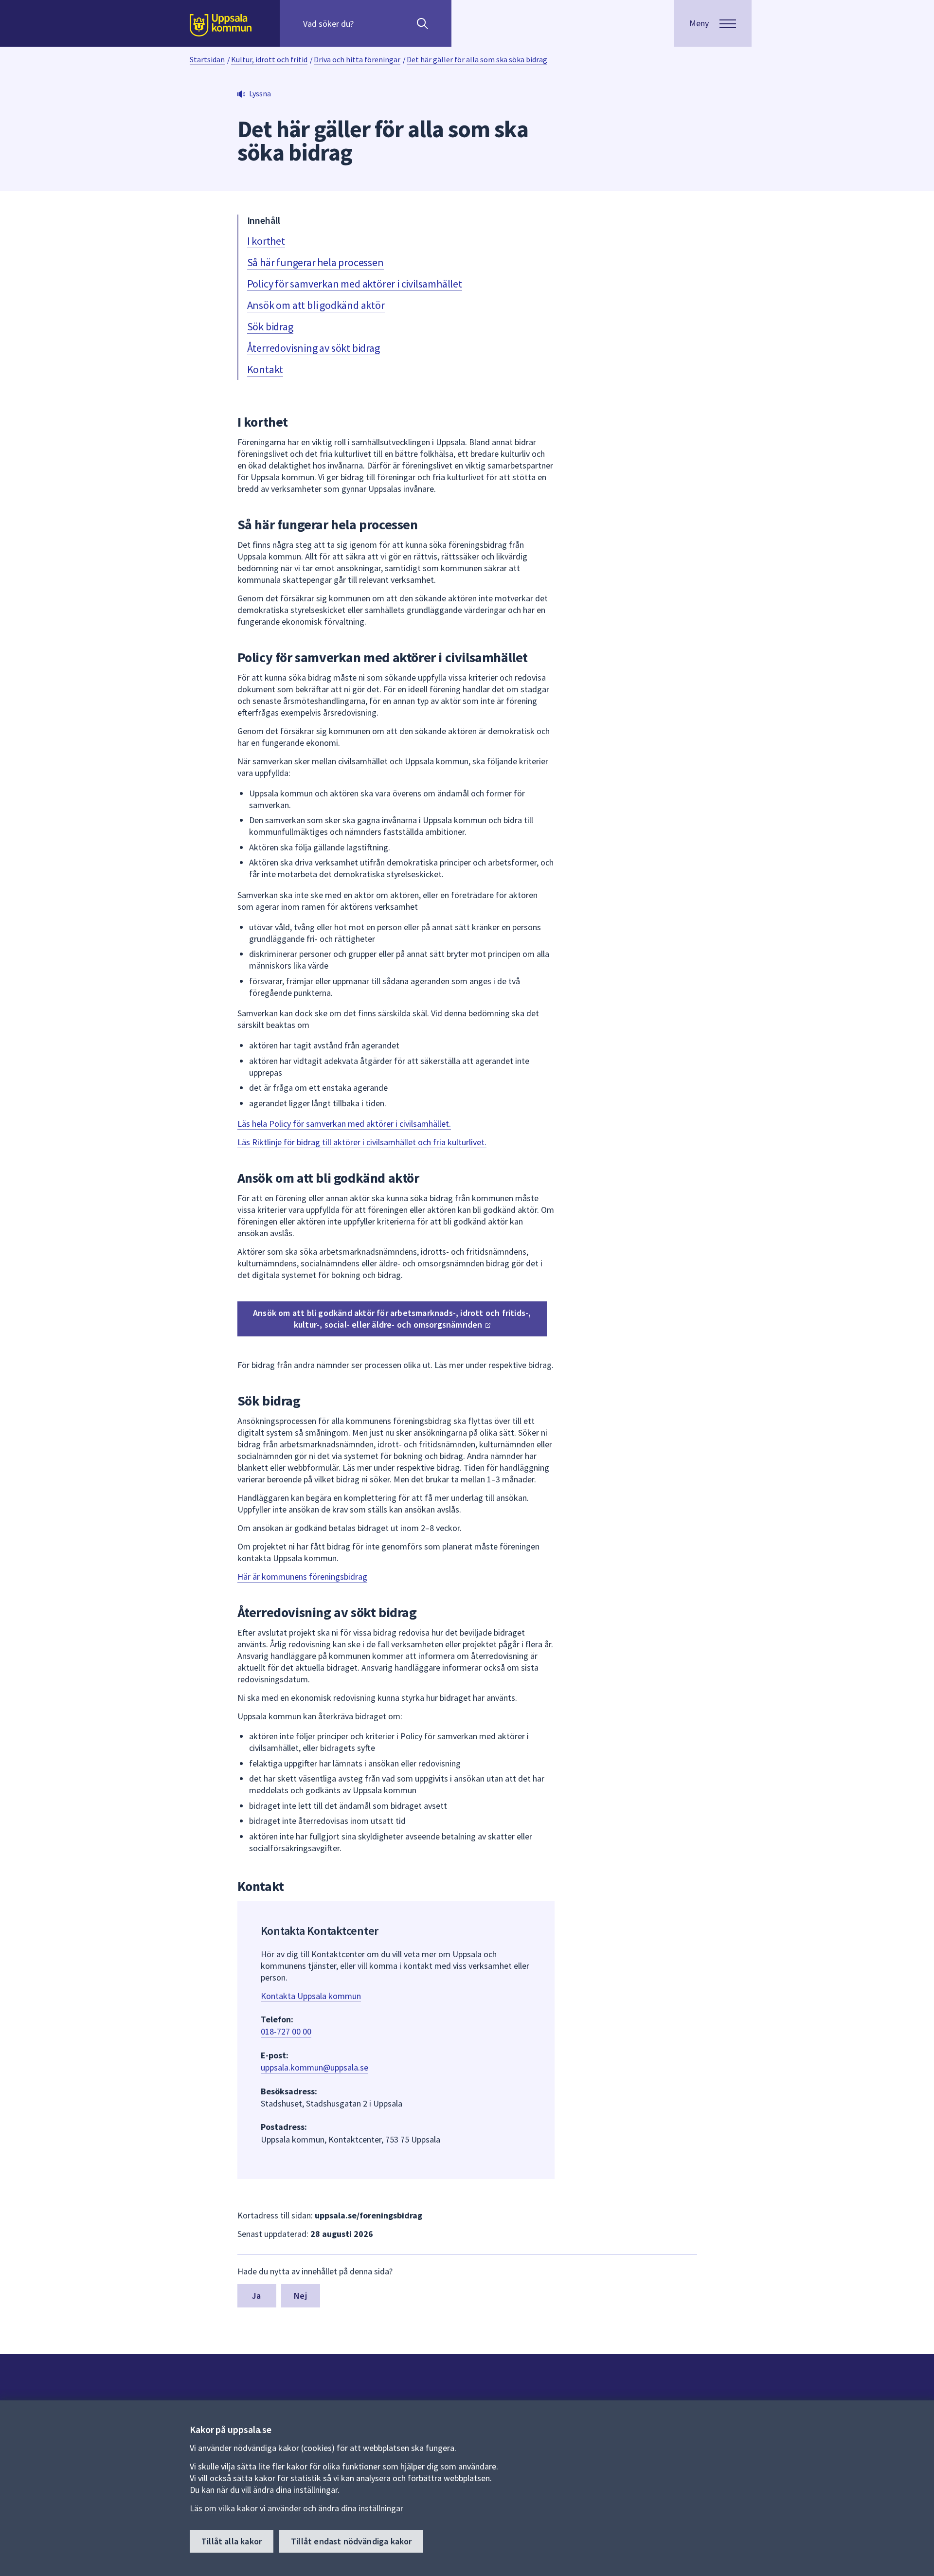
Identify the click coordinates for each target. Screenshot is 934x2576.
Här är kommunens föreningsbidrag (302, 1576)
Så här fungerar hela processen (315, 262)
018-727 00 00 (286, 2031)
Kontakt (265, 369)
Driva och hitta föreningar (357, 59)
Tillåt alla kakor (232, 2541)
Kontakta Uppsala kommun (311, 1996)
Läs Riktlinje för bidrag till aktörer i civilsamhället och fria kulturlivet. (362, 1142)
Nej (300, 2296)
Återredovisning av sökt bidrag (314, 348)
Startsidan (207, 59)
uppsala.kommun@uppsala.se (314, 2067)
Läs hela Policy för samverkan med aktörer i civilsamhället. (344, 1124)
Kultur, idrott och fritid (269, 59)
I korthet (266, 241)
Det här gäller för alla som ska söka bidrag (477, 59)
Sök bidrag (270, 326)
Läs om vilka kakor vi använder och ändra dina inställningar (296, 2508)
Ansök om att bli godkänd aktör (316, 305)
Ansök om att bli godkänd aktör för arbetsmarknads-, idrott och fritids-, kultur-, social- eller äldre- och (392, 1319)
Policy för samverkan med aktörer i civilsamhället (355, 284)
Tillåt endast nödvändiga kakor (351, 2541)
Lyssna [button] (260, 93)
